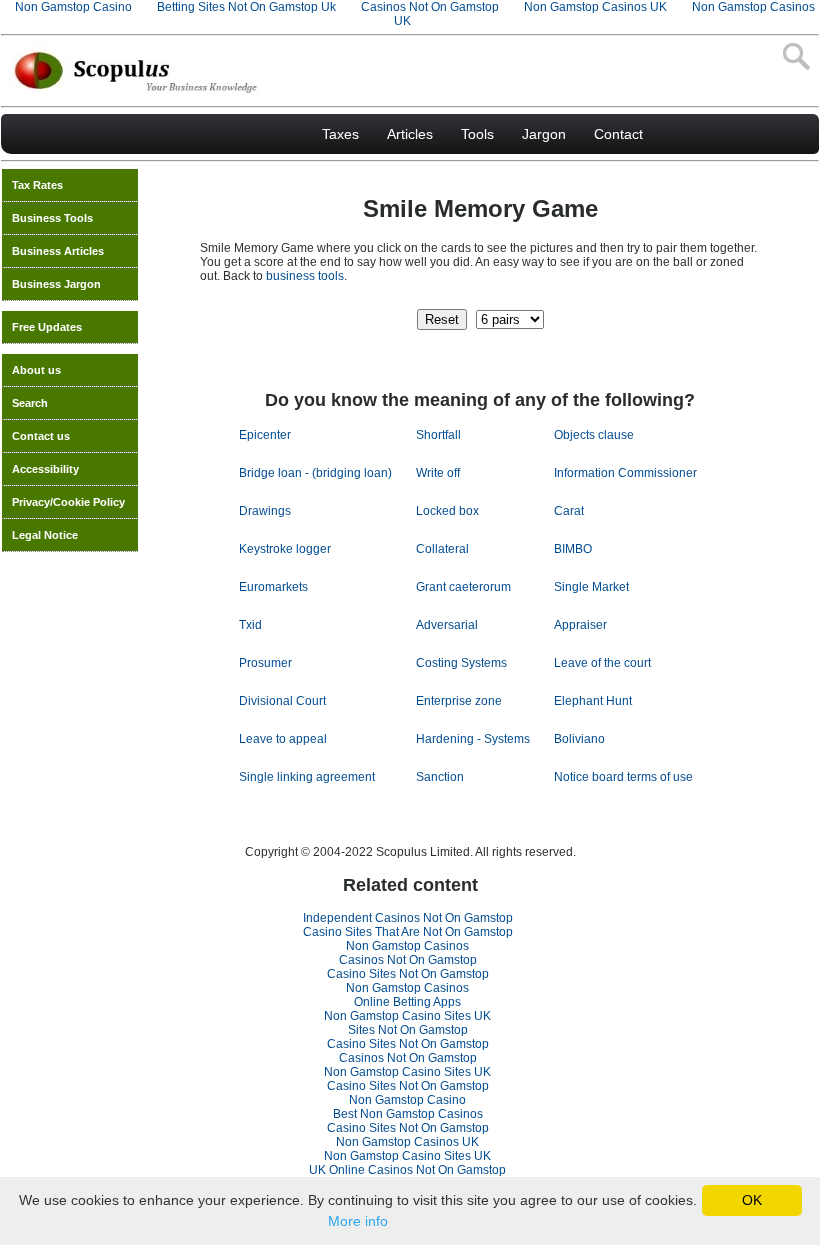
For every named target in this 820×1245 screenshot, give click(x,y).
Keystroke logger (285, 549)
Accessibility (45, 469)
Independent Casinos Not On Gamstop (408, 918)
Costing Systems (461, 663)
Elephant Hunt (593, 701)
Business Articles (58, 251)
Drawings (265, 511)
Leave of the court (602, 663)
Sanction (440, 777)
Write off (438, 473)
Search (30, 403)
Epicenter (265, 435)
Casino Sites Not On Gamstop (408, 974)
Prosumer (265, 663)
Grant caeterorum (463, 587)
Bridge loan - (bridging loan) (315, 473)
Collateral (442, 549)
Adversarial (447, 625)
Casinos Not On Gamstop (408, 960)
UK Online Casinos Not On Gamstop (407, 1170)
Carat (569, 511)
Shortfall (438, 435)
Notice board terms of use (623, 777)
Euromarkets (273, 587)
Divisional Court (282, 701)
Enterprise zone (459, 701)
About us (36, 370)
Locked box (447, 511)
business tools (305, 276)
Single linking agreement (307, 777)
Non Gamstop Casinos (407, 946)
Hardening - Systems (473, 739)
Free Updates (47, 327)
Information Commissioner (625, 473)
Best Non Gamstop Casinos (408, 1114)
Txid (250, 625)
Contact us (41, 436)
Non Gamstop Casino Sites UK (407, 1016)
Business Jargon (56, 284)
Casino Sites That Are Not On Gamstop (408, 932)
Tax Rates (37, 185)
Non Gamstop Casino (407, 1100)
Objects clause (594, 435)
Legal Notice (45, 535)
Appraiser (580, 625)
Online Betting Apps (407, 1002)
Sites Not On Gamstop (408, 1030)
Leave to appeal (283, 739)
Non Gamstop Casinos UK (407, 1142)
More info (358, 1221)
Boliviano (579, 739)
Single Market (591, 587)
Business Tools (52, 218)
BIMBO (573, 549)
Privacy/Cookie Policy (68, 502)
